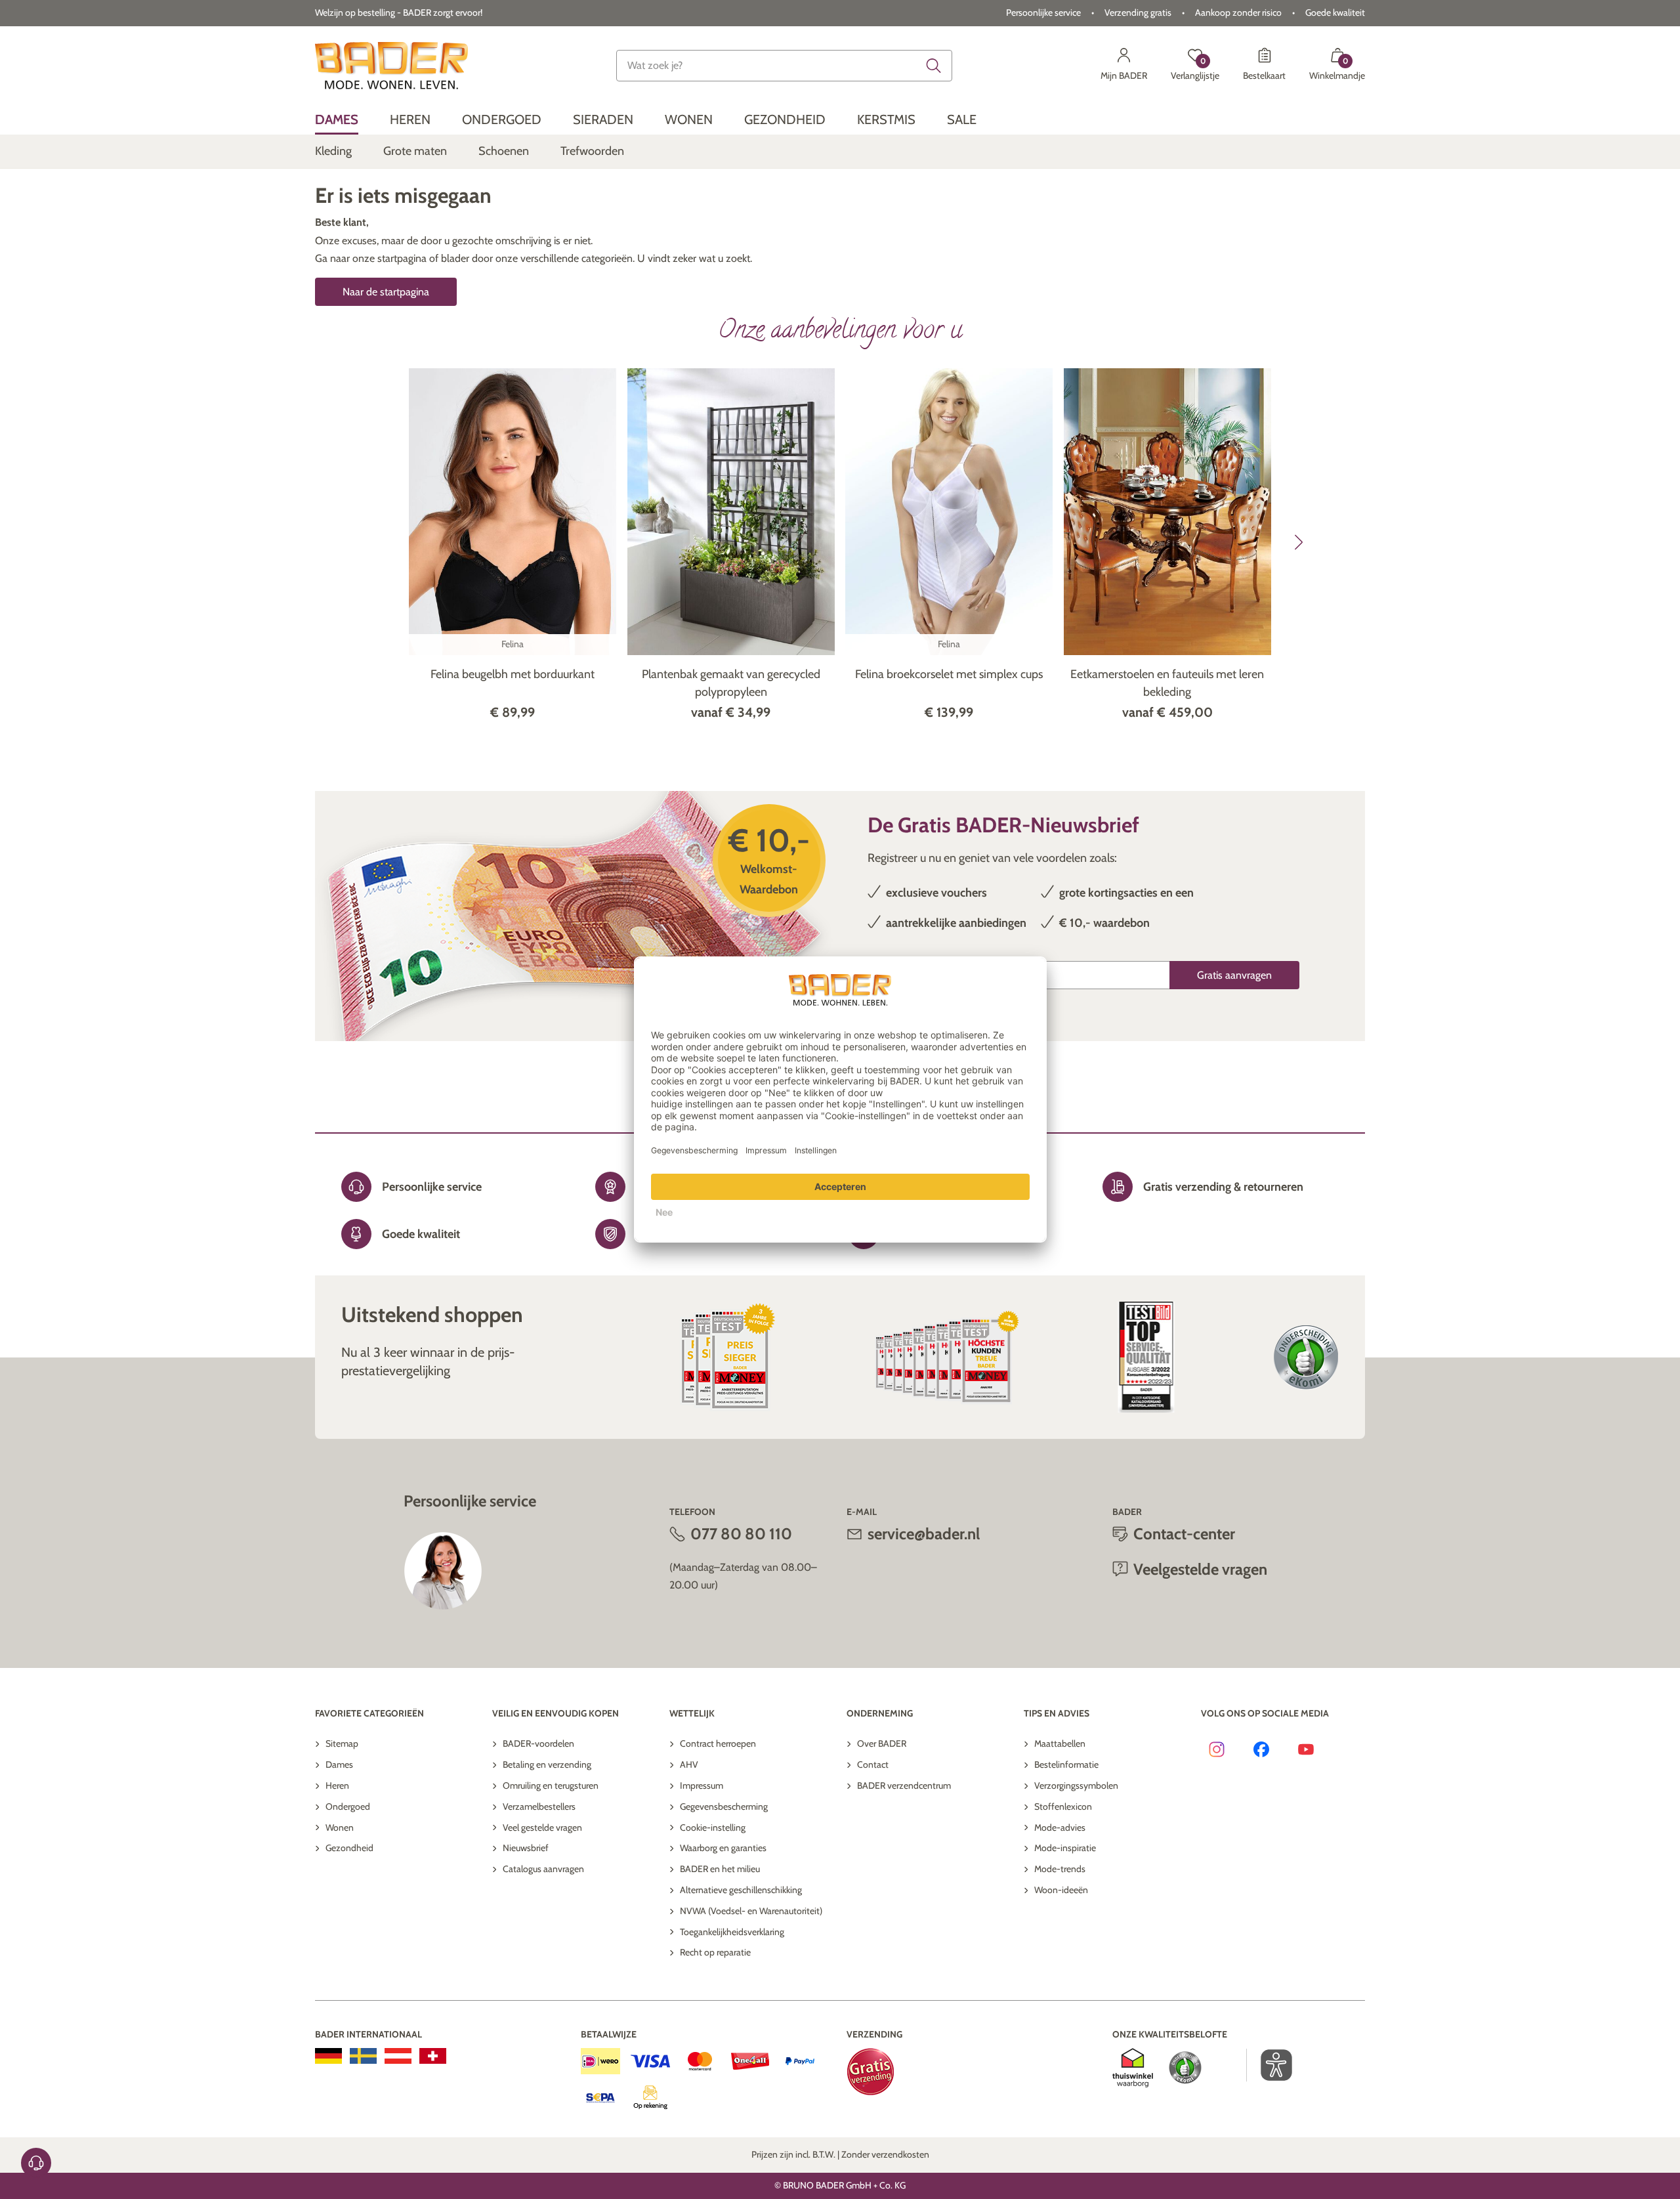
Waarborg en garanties (723, 1848)
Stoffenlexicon (1063, 1806)
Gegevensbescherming (724, 1806)
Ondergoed (348, 1806)
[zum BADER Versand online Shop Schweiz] (433, 2056)
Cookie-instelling (713, 1827)
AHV (689, 1764)
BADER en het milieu (720, 1869)
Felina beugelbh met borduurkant (513, 674)
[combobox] (784, 66)
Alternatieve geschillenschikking (741, 1890)
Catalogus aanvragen (543, 1869)
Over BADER (882, 1743)
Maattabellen (1060, 1743)
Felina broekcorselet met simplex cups (949, 674)
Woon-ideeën (1061, 1890)
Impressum (702, 1785)
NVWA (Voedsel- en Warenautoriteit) (751, 1911)
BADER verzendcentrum (904, 1785)
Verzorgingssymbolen (1076, 1785)
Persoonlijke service (1043, 12)
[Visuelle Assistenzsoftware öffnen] (1270, 2065)
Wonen (340, 1827)
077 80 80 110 (741, 1534)
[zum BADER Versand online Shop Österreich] (398, 2056)
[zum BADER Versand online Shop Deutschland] (328, 2056)
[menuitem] (337, 120)
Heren (337, 1785)
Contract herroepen (718, 1743)
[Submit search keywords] (934, 66)
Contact (873, 1764)
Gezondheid (349, 1848)
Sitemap (342, 1743)
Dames (339, 1764)
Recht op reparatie (715, 1952)
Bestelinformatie (1066, 1764)
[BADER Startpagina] (391, 66)
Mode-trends (1060, 1869)
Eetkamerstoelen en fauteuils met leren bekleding (1167, 683)
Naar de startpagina (386, 292)
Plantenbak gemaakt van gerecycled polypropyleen (731, 683)
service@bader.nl (924, 1534)
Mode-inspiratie (1065, 1848)
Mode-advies (1060, 1827)
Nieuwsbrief (526, 1848)
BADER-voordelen (538, 1743)
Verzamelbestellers (539, 1806)
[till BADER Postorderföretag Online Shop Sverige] (363, 2056)
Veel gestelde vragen (542, 1827)
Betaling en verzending (547, 1764)
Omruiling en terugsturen (551, 1785)
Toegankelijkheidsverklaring (732, 1932)
